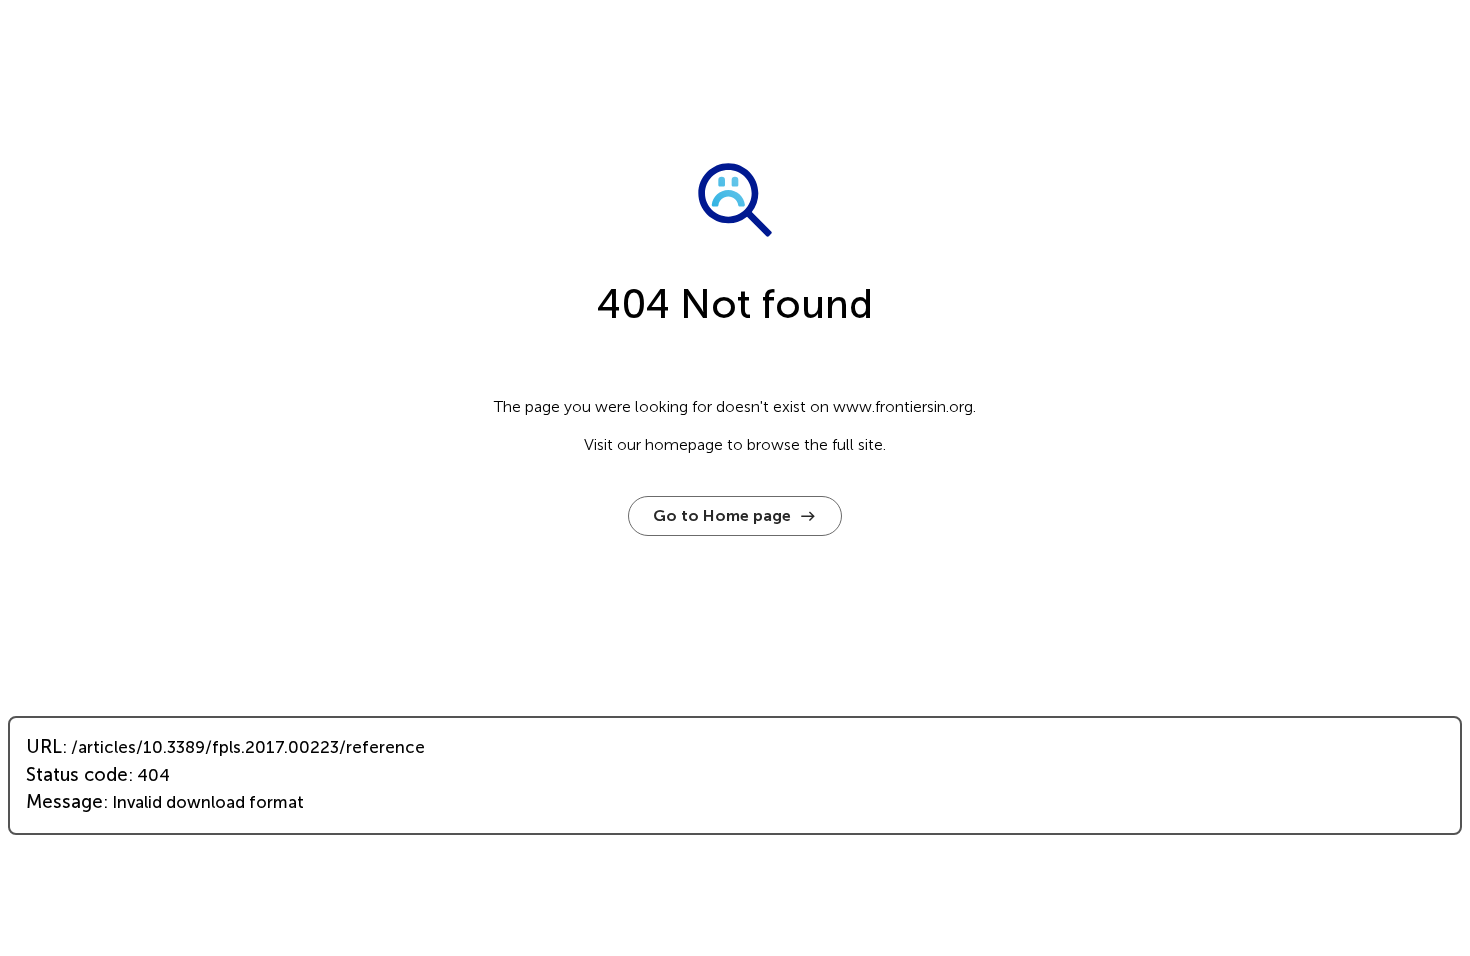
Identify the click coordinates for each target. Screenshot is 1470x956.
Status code (77, 775)
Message (64, 802)
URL (44, 747)
